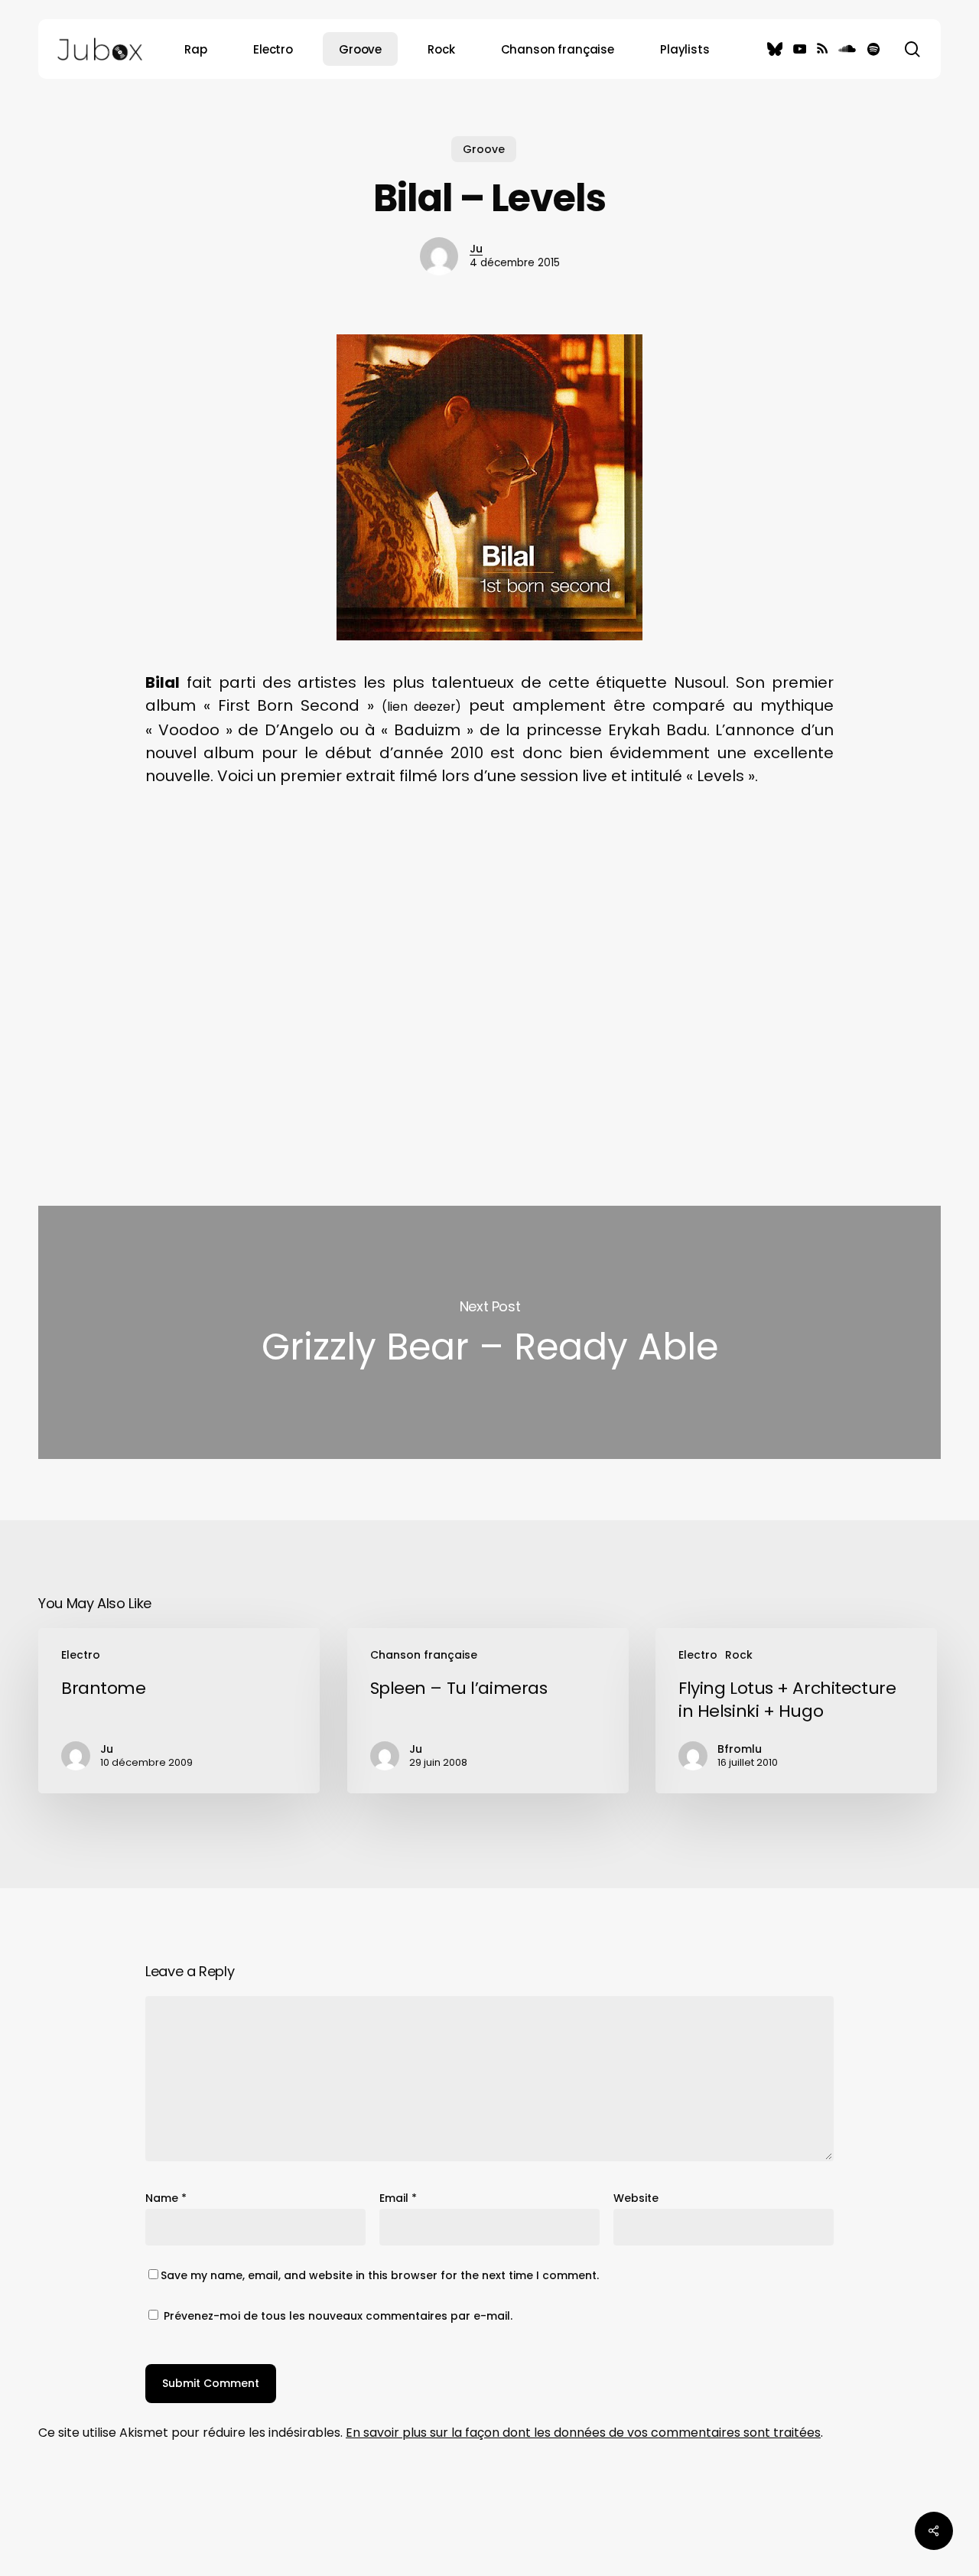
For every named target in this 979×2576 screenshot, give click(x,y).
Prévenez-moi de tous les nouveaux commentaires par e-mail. (338, 2316)
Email (398, 2198)
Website (636, 2198)
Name (166, 2198)
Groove (484, 149)
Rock (739, 1655)
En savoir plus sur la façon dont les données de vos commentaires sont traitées (583, 2433)
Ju (476, 249)
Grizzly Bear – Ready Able (489, 1332)
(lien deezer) (422, 707)
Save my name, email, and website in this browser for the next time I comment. (380, 2275)
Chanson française (424, 1655)
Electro (81, 1655)
